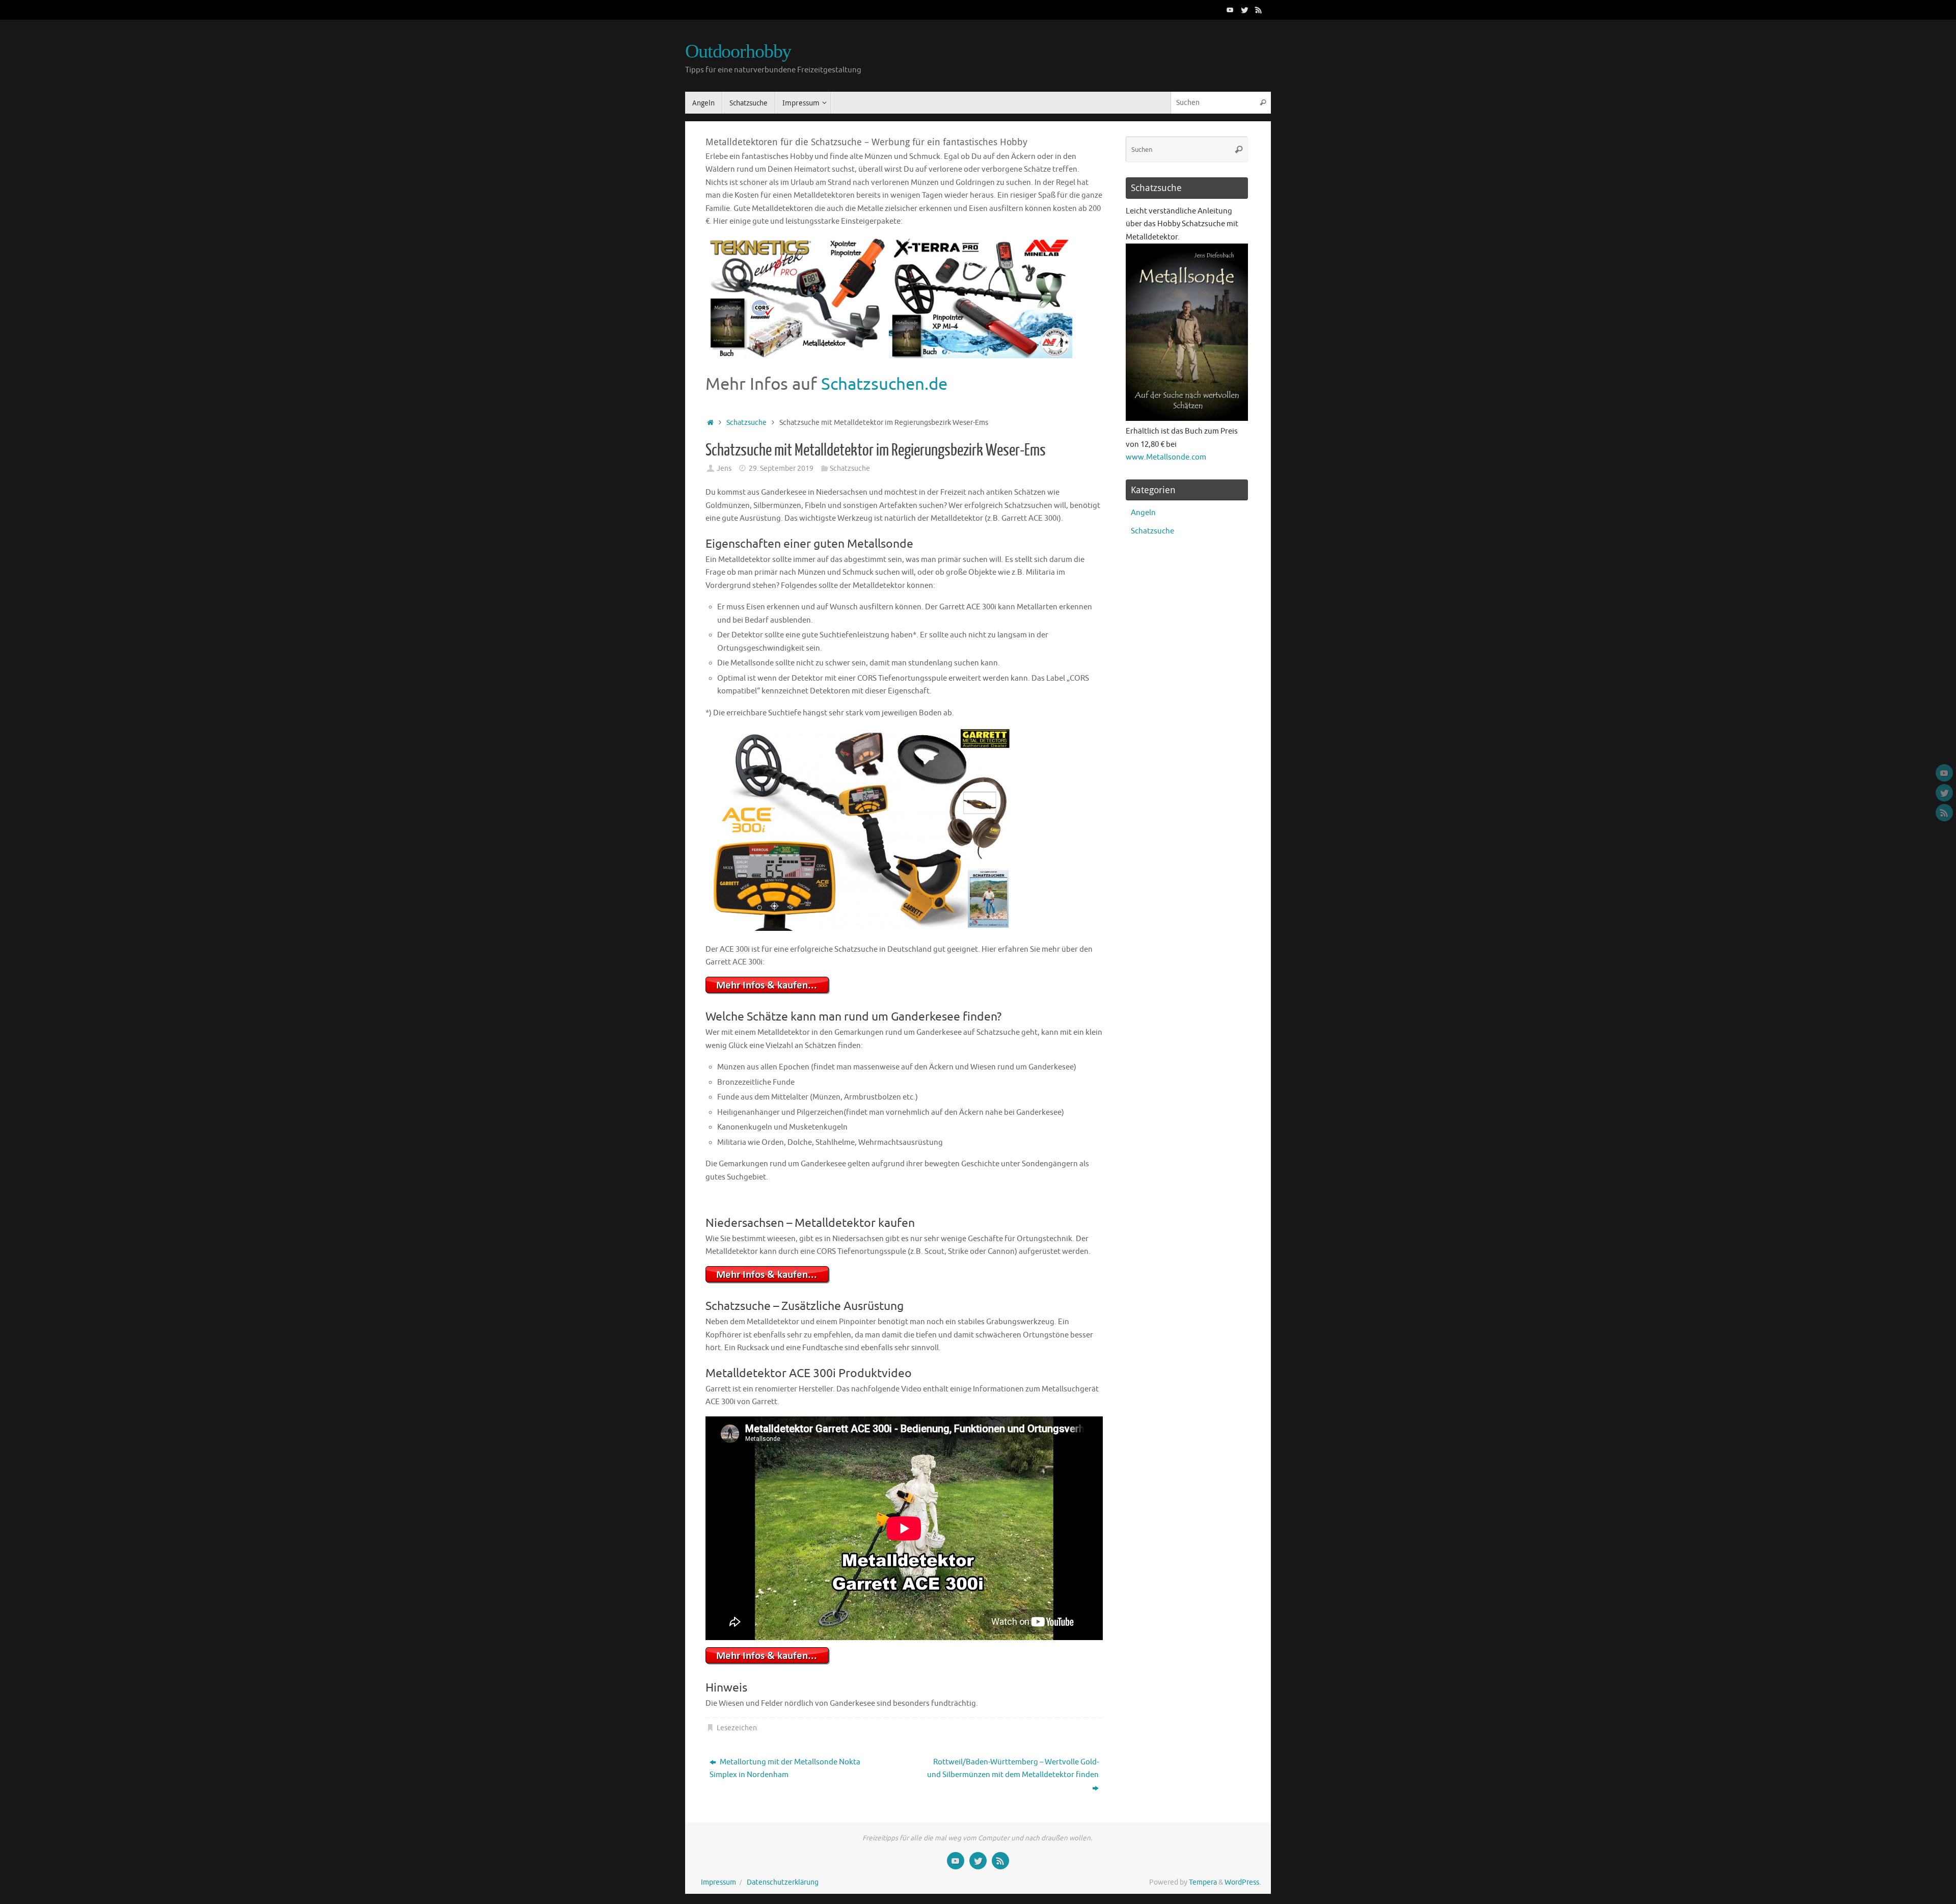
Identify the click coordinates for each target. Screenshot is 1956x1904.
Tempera (1203, 1882)
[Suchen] (1263, 103)
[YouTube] (1230, 10)
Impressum (718, 1882)
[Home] (710, 423)
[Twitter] (1244, 10)
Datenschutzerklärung (783, 1882)
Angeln (1143, 513)
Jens (724, 468)
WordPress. (1243, 1882)
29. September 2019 (781, 468)
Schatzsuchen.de (884, 384)
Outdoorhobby (738, 51)
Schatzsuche (746, 423)
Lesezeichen (737, 1728)
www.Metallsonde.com (1166, 457)
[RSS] (1259, 10)
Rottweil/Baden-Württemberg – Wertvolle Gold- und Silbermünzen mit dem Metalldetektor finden (1013, 1769)
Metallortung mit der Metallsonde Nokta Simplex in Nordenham (785, 1769)
